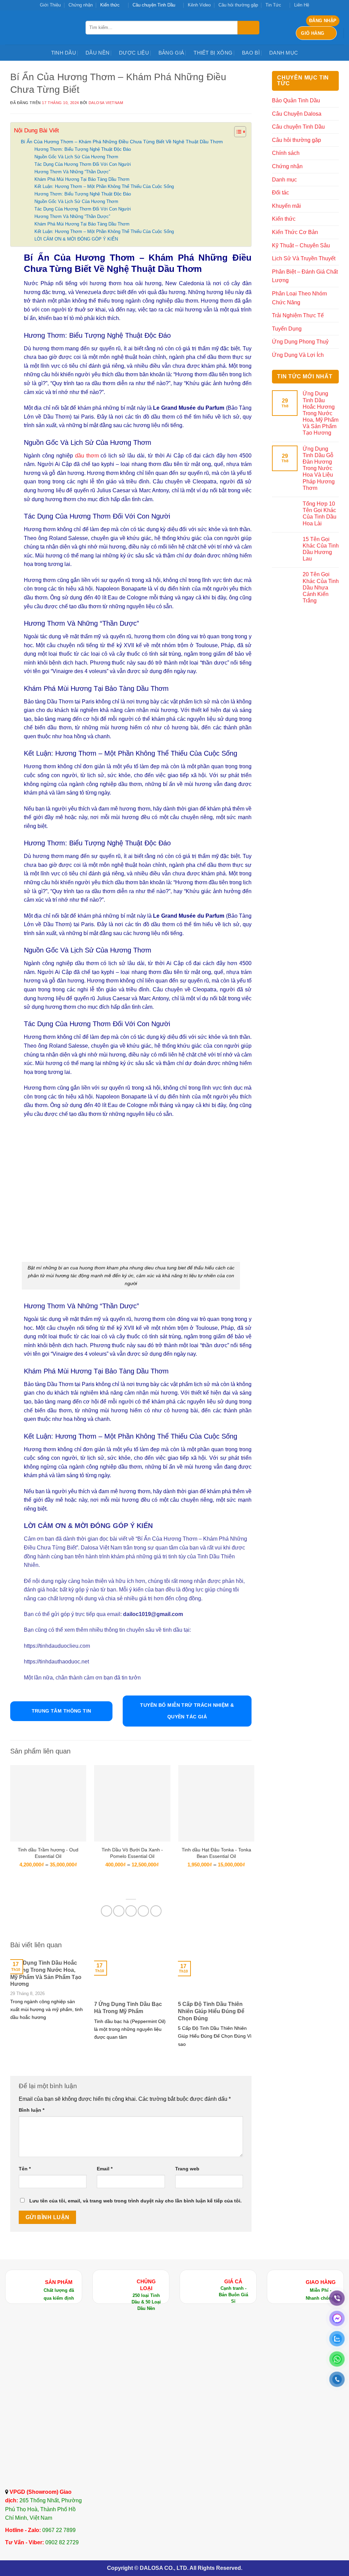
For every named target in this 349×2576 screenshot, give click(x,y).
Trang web (187, 2169)
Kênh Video (199, 5)
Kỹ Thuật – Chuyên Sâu (301, 245)
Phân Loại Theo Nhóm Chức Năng (299, 298)
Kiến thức (110, 5)
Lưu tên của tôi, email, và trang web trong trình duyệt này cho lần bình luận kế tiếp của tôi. (135, 2201)
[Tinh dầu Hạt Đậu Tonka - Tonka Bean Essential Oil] (216, 1803)
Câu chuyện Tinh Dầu (154, 5)
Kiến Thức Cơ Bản (295, 232)
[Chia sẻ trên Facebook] (107, 1911)
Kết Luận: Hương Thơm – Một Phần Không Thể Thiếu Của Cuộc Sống (104, 186)
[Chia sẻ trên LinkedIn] (156, 1911)
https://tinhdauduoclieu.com (58, 1646)
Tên (25, 2169)
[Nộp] (248, 28)
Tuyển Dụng (287, 329)
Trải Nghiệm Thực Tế (298, 315)
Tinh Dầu (64, 53)
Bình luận (32, 2110)
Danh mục (284, 53)
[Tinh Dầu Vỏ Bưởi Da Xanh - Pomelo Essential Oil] (132, 1803)
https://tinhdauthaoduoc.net (56, 1662)
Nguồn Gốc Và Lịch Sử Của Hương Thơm (76, 157)
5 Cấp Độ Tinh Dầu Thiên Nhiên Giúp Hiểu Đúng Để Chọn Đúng (211, 2011)
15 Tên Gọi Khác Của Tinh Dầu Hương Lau (321, 549)
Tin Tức (273, 5)
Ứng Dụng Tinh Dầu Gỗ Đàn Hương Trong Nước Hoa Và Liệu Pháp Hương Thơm (319, 468)
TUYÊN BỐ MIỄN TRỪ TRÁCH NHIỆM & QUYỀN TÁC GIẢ (187, 1711)
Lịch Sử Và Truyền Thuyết (304, 258)
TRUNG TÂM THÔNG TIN (62, 1711)
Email (105, 2169)
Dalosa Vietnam (106, 103)
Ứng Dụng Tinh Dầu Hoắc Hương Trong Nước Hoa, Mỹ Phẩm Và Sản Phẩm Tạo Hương (46, 1973)
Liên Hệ (302, 5)
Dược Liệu (134, 53)
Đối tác (280, 193)
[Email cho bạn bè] (131, 1911)
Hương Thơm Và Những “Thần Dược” (72, 172)
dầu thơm (86, 456)
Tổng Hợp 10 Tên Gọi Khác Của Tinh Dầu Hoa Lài (320, 514)
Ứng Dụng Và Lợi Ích (298, 355)
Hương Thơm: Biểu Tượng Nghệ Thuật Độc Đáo (83, 149)
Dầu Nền (97, 53)
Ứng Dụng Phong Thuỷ (300, 342)
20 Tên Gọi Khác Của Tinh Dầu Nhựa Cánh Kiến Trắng (321, 587)
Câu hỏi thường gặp (238, 5)
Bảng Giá (171, 53)
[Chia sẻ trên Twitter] (119, 1911)
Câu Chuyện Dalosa (297, 114)
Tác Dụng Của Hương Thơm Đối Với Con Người (83, 164)
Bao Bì (251, 53)
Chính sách (286, 153)
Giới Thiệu (50, 5)
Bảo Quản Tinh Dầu (296, 100)
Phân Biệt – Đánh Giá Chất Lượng (305, 276)
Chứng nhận (81, 5)
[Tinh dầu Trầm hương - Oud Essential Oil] (48, 1803)
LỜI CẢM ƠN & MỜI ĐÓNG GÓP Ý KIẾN (76, 239)
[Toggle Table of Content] (237, 132)
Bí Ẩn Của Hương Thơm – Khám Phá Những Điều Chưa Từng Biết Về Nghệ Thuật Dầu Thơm (122, 142)
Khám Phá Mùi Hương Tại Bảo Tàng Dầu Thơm (82, 179)
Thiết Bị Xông (213, 53)
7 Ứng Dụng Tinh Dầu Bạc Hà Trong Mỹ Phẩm (128, 2008)
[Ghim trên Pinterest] (143, 1911)
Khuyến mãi (286, 206)
